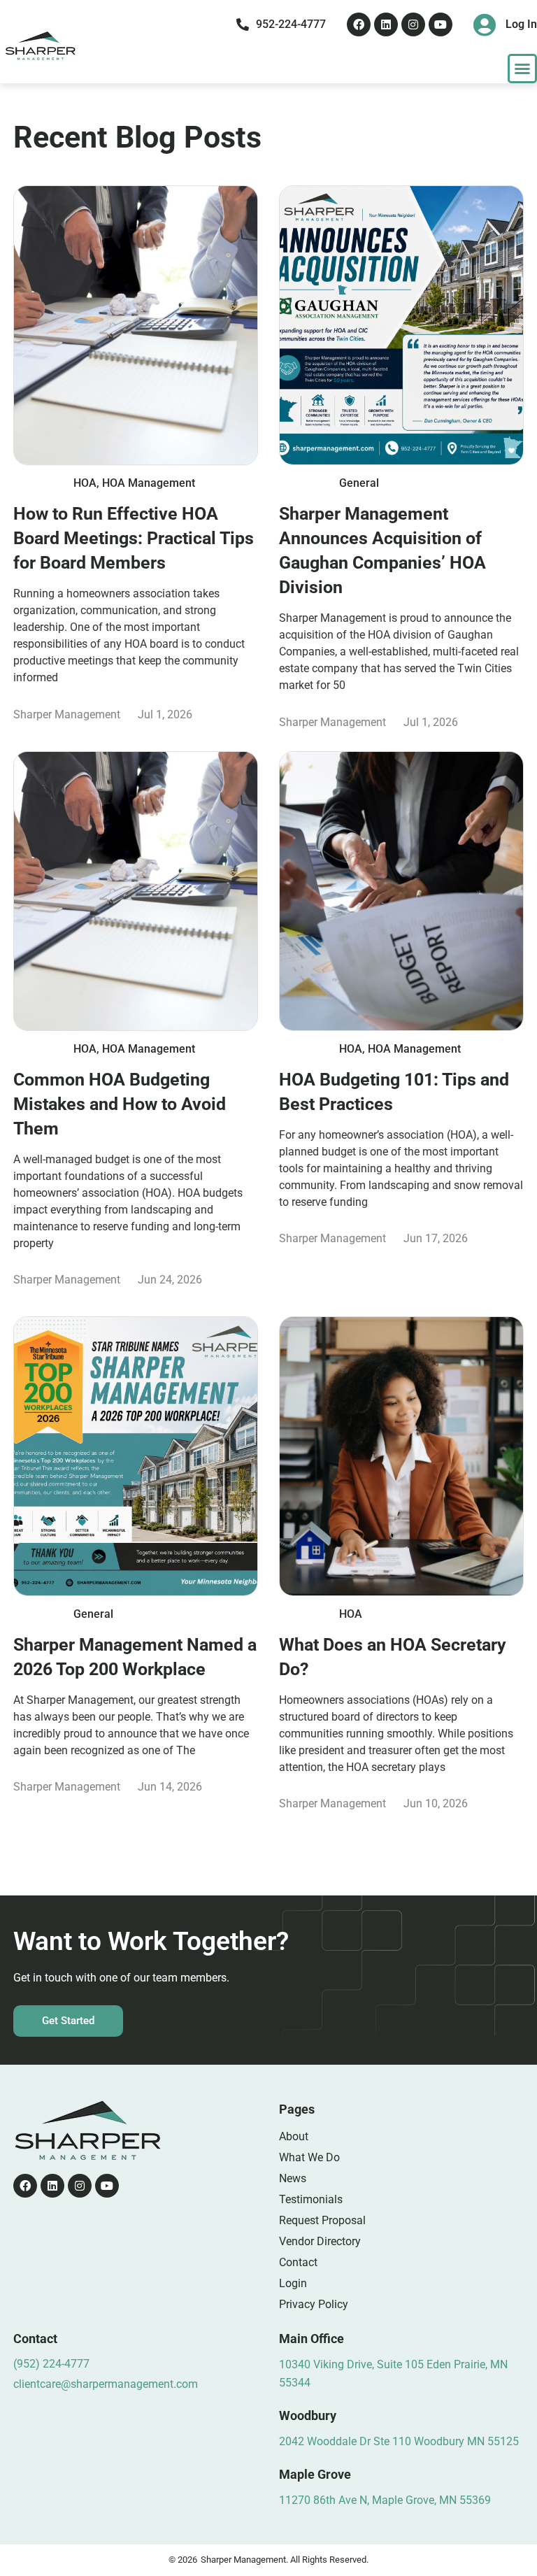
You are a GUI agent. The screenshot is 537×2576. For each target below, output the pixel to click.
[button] (522, 69)
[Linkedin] (386, 24)
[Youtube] (441, 24)
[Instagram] (413, 24)
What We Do (309, 2157)
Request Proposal (322, 2220)
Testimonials (311, 2199)
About (294, 2136)
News (293, 2178)
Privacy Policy (314, 2304)
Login (293, 2283)
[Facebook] (359, 24)
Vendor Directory (320, 2241)
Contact (298, 2262)
